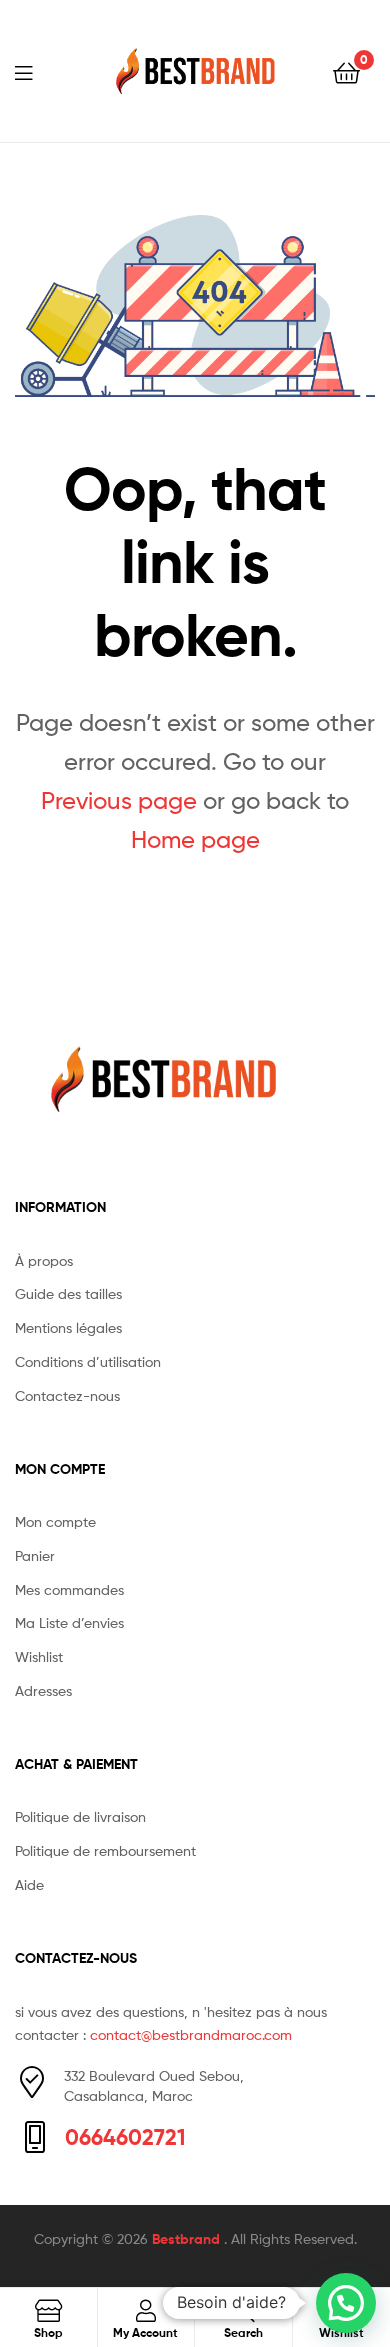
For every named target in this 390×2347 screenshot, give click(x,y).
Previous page (119, 800)
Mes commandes (69, 1589)
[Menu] (36, 71)
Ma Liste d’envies (69, 1622)
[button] (346, 2303)
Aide (29, 1884)
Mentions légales (68, 1327)
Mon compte (55, 1521)
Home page (195, 839)
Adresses (43, 1690)
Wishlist (39, 1656)
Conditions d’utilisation (88, 1361)
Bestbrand (188, 2239)
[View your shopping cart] (346, 71)
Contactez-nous (67, 1395)
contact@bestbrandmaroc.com (191, 2034)
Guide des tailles (68, 1293)
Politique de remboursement (105, 1850)
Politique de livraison (80, 1816)
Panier (35, 1555)
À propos (44, 1260)
